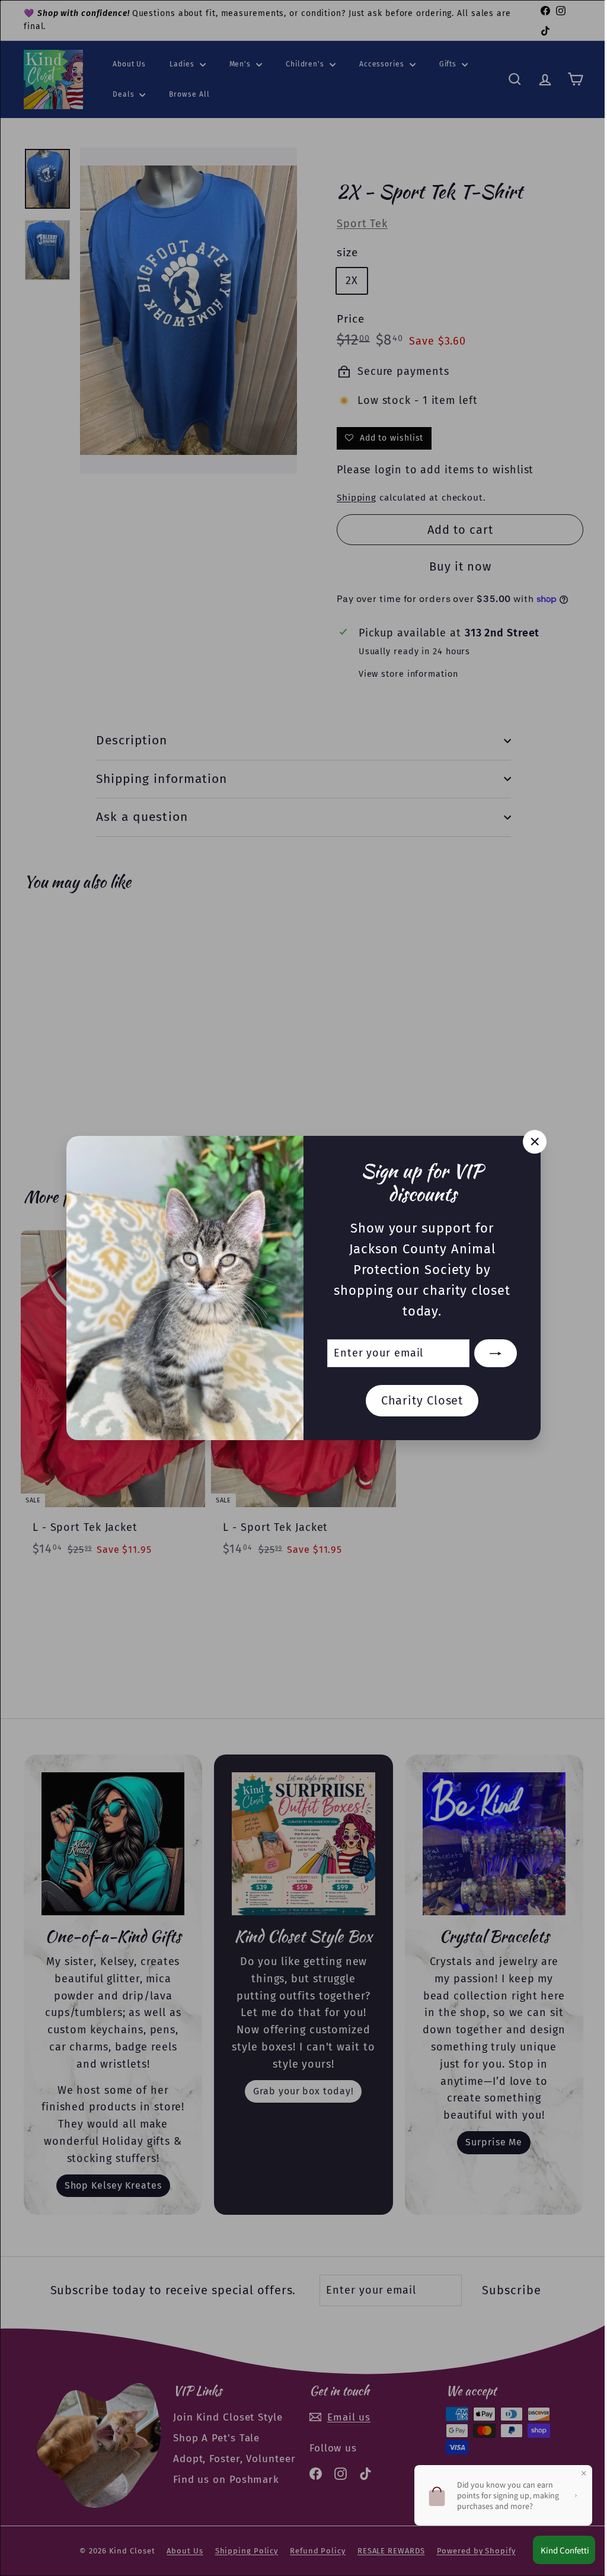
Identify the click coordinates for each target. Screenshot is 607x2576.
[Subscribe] (491, 1354)
